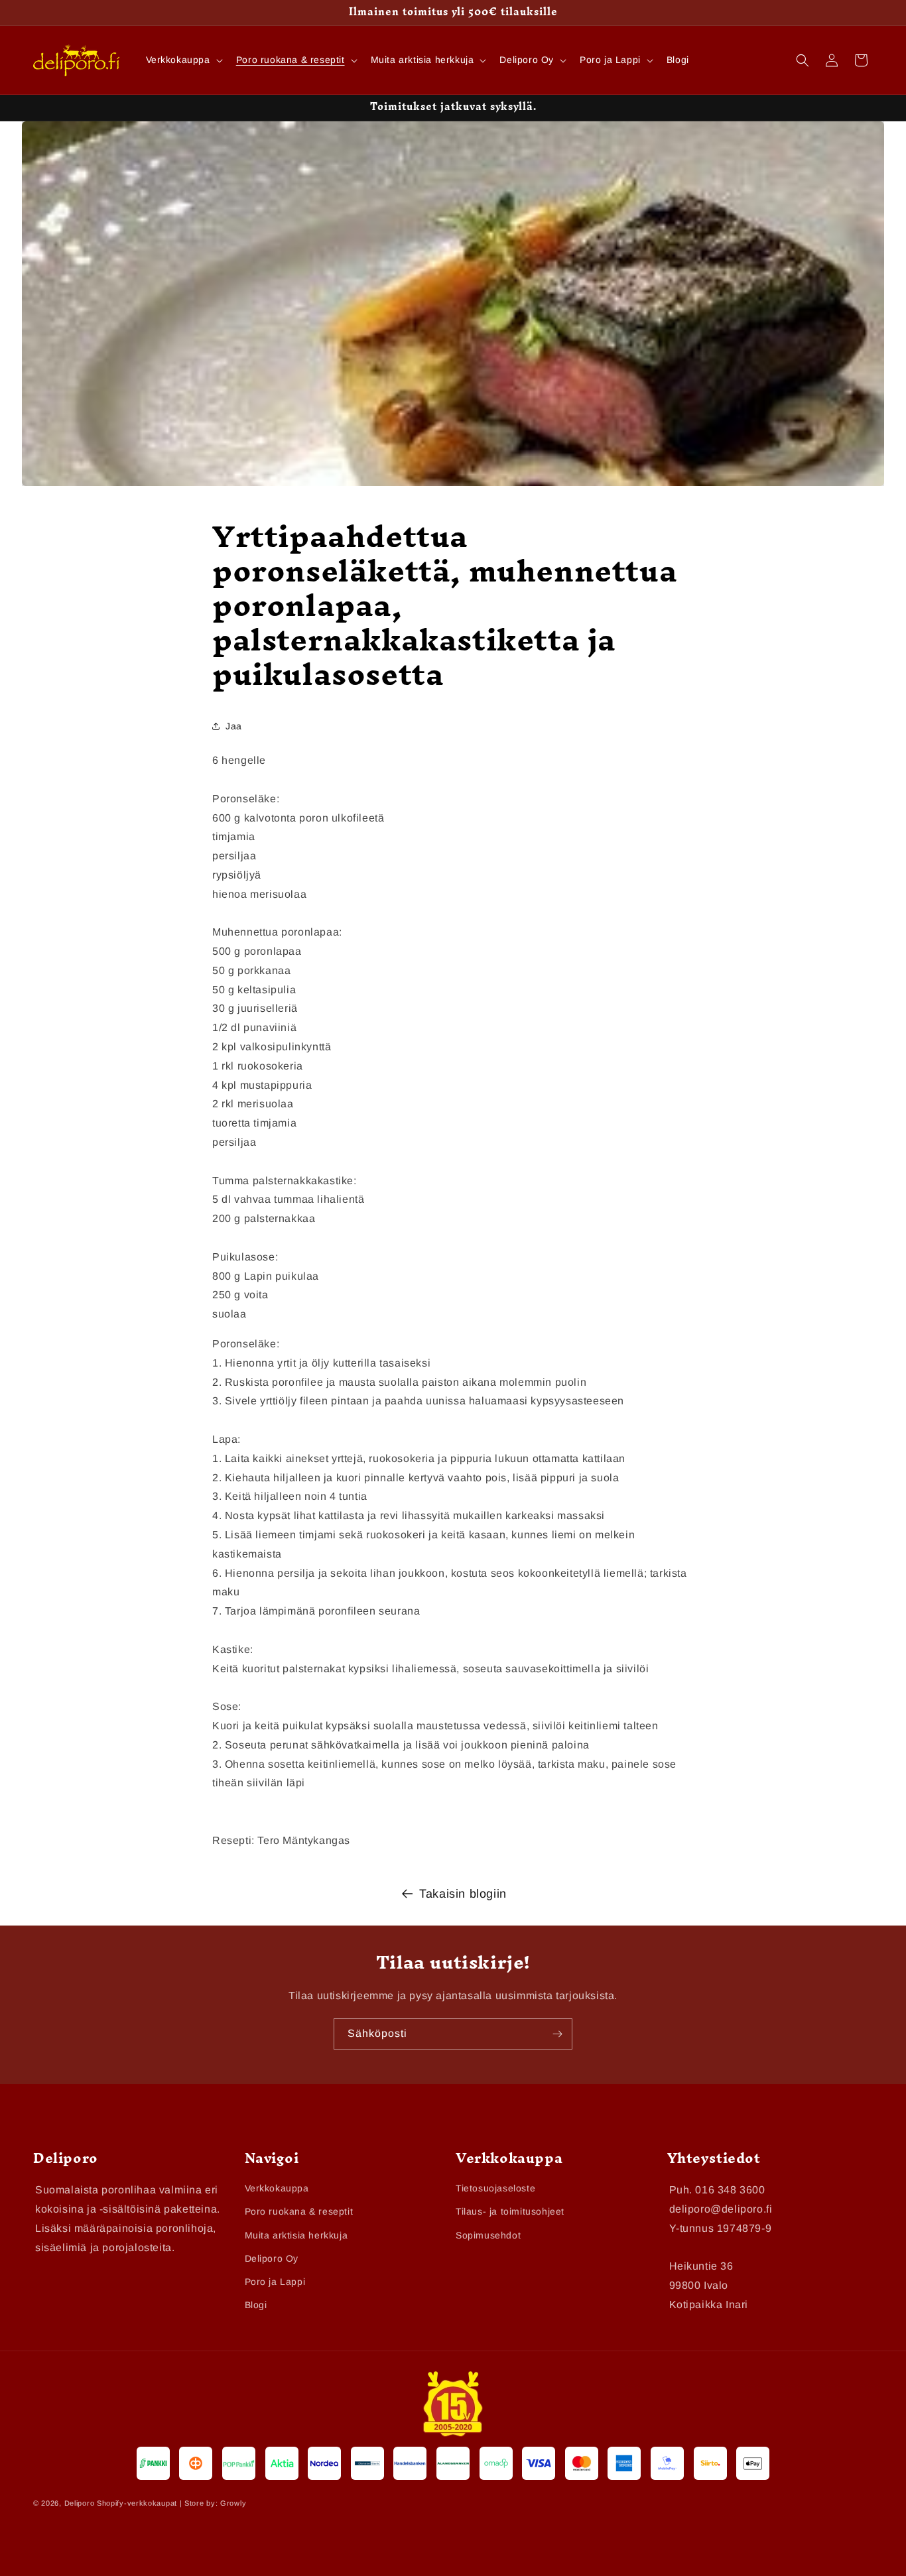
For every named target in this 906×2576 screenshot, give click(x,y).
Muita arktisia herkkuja (296, 2235)
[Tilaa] (557, 2034)
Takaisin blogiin (463, 1894)
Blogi (256, 2305)
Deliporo (80, 2503)
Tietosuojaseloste (495, 2189)
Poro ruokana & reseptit (299, 2212)
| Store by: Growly (213, 2503)
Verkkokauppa (277, 2189)
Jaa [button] (234, 725)
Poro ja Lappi (275, 2282)
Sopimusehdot (488, 2235)
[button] (183, 60)
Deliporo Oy (272, 2258)
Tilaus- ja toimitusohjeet (510, 2212)
